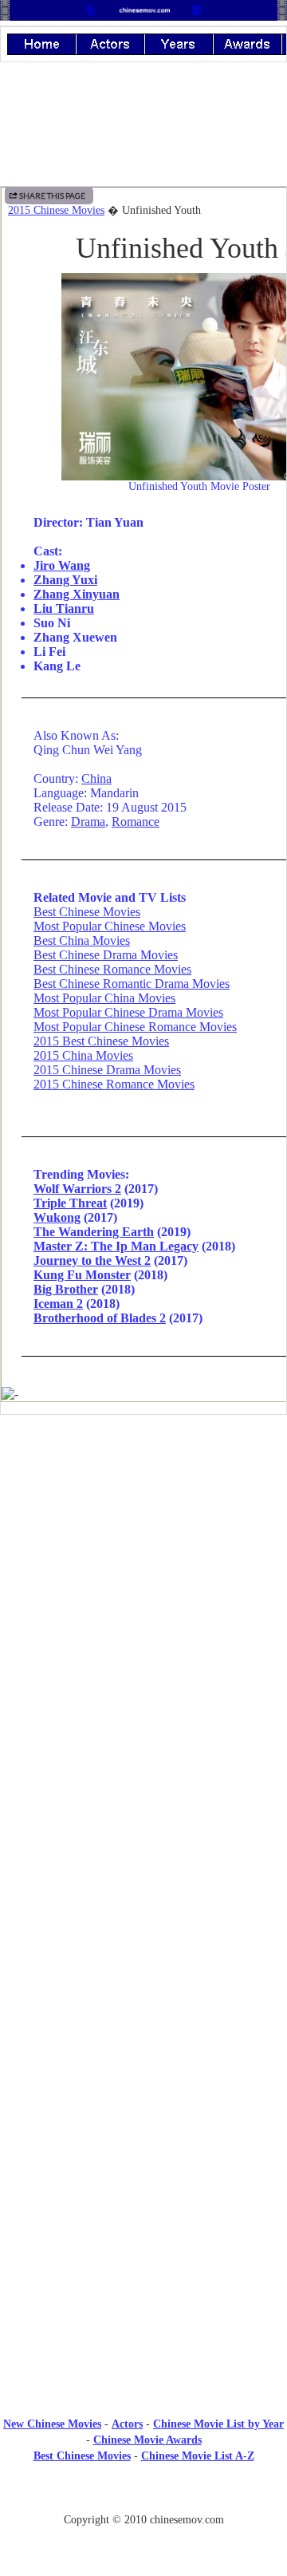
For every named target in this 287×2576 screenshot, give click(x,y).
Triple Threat (70, 1203)
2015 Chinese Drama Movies (107, 1070)
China (96, 778)
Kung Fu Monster (82, 1275)
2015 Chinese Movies (56, 210)
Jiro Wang (62, 565)
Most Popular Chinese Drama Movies (128, 1012)
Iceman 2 (58, 1304)
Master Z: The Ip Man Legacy (116, 1246)
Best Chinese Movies (87, 912)
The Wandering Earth (94, 1232)
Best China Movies (82, 940)
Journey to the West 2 (92, 1260)
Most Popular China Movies (104, 998)
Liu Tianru (64, 608)
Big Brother (66, 1289)
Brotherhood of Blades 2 (100, 1318)
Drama (88, 822)
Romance (136, 822)
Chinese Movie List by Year (218, 2424)
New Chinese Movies (52, 2424)
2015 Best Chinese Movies (101, 1041)
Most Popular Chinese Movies (110, 926)
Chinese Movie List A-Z (198, 2456)
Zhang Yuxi (65, 580)
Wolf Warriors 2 (77, 1189)
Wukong (57, 1217)
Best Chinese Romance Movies (112, 969)
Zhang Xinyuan (77, 594)
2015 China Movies (83, 1055)
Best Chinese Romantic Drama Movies (132, 984)
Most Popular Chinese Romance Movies (135, 1027)
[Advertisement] (143, 1559)
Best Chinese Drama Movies (106, 955)
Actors (127, 2424)
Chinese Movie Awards (147, 2440)
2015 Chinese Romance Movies (114, 1084)
